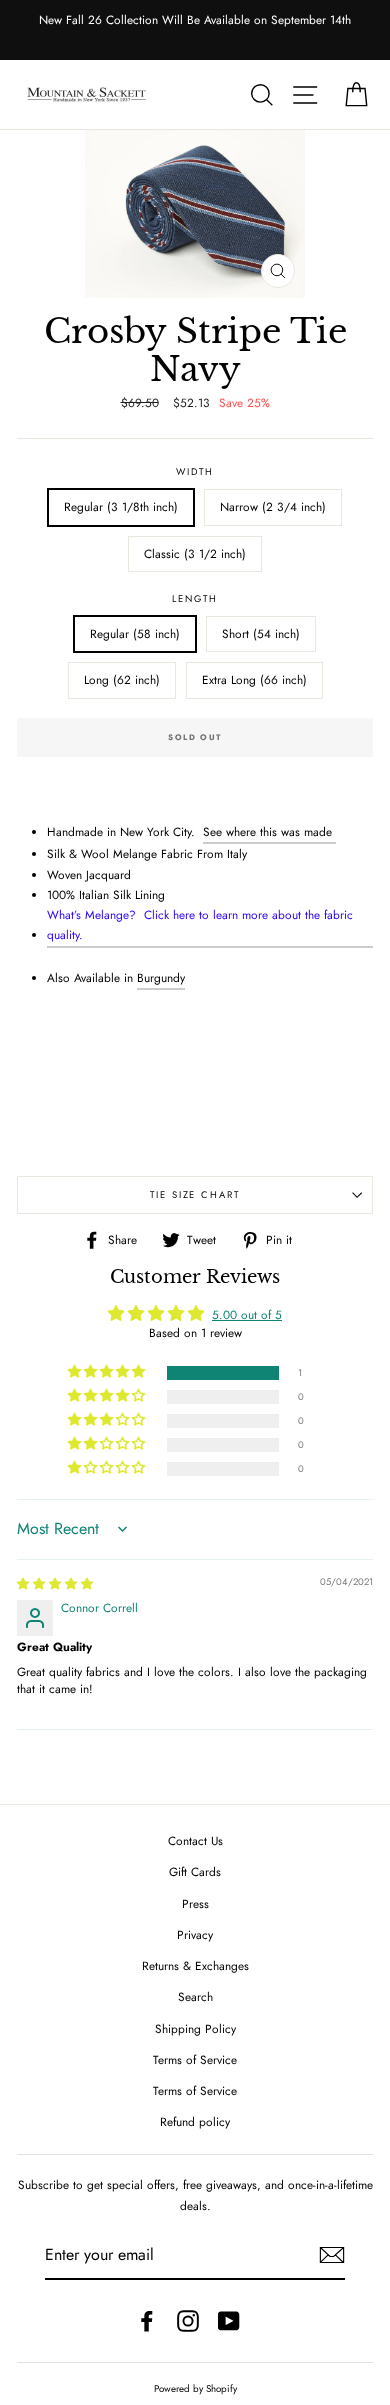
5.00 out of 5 (247, 1314)
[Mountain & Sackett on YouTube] (229, 2321)
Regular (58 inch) (135, 633)
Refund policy (195, 2121)
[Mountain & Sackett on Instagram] (188, 2321)
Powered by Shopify (195, 2389)
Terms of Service (195, 2059)
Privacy (195, 1934)
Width (195, 472)
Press (195, 1903)
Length (194, 599)
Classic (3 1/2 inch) (195, 553)
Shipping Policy (195, 2028)
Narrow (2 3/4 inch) (273, 506)
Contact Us (195, 1840)
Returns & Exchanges (195, 1965)
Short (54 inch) (261, 633)
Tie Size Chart (195, 1195)
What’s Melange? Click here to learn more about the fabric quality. (200, 924)
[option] (195, 20)
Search (195, 1996)
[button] (108, 1372)
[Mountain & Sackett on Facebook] (147, 2321)
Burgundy (161, 977)
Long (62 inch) (122, 679)
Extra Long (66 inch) (254, 679)
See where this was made (267, 831)
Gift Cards (195, 1871)
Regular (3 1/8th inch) (121, 506)
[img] (55, 1583)
